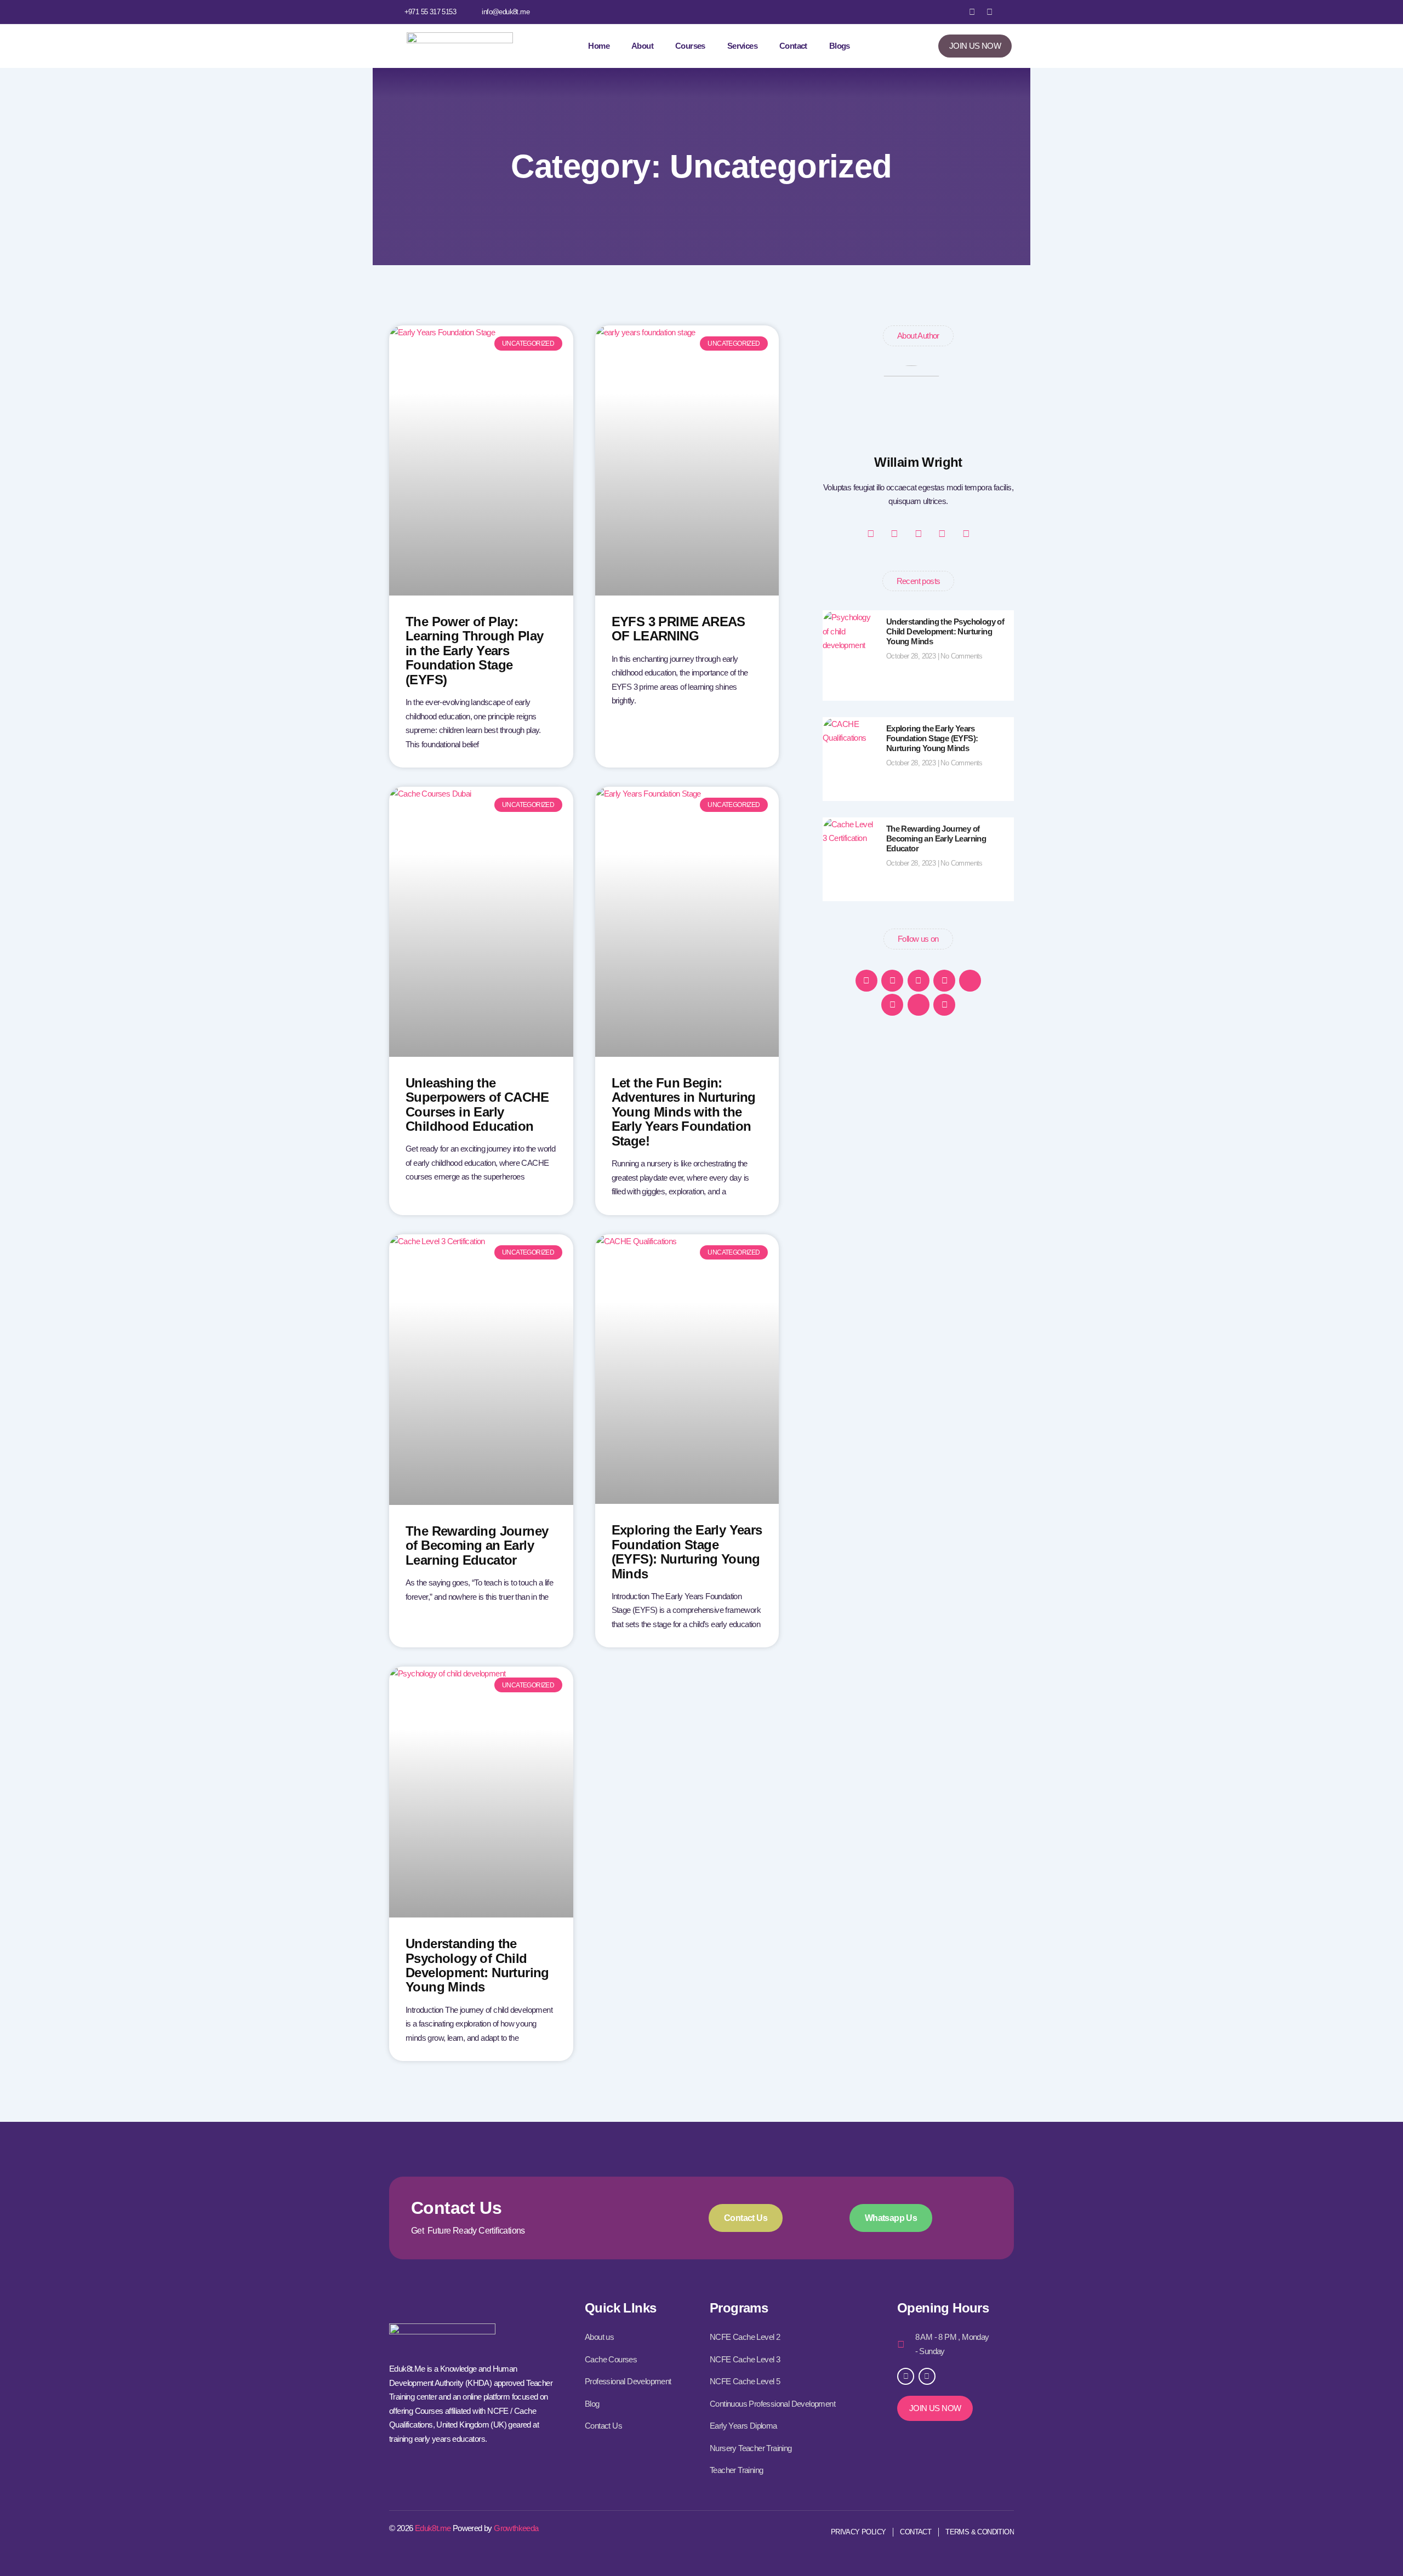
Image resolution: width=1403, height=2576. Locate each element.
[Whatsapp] (944, 981)
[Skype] (919, 1005)
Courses (690, 46)
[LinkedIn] (892, 1005)
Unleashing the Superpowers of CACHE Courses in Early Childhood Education (477, 1104)
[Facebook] (866, 981)
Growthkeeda (516, 2528)
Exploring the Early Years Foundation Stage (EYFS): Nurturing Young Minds (687, 1552)
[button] (1005, 12)
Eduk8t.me (433, 2528)
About (642, 46)
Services (742, 46)
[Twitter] (970, 981)
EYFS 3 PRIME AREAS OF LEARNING (678, 629)
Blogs (840, 46)
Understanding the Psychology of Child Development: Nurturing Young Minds (477, 1965)
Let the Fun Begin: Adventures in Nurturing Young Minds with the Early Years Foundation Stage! (684, 1112)
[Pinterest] (919, 981)
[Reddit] (944, 1005)
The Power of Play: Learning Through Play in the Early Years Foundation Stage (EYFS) (474, 651)
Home (599, 46)
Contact (793, 46)
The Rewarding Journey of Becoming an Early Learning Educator (477, 1545)
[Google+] (892, 981)
